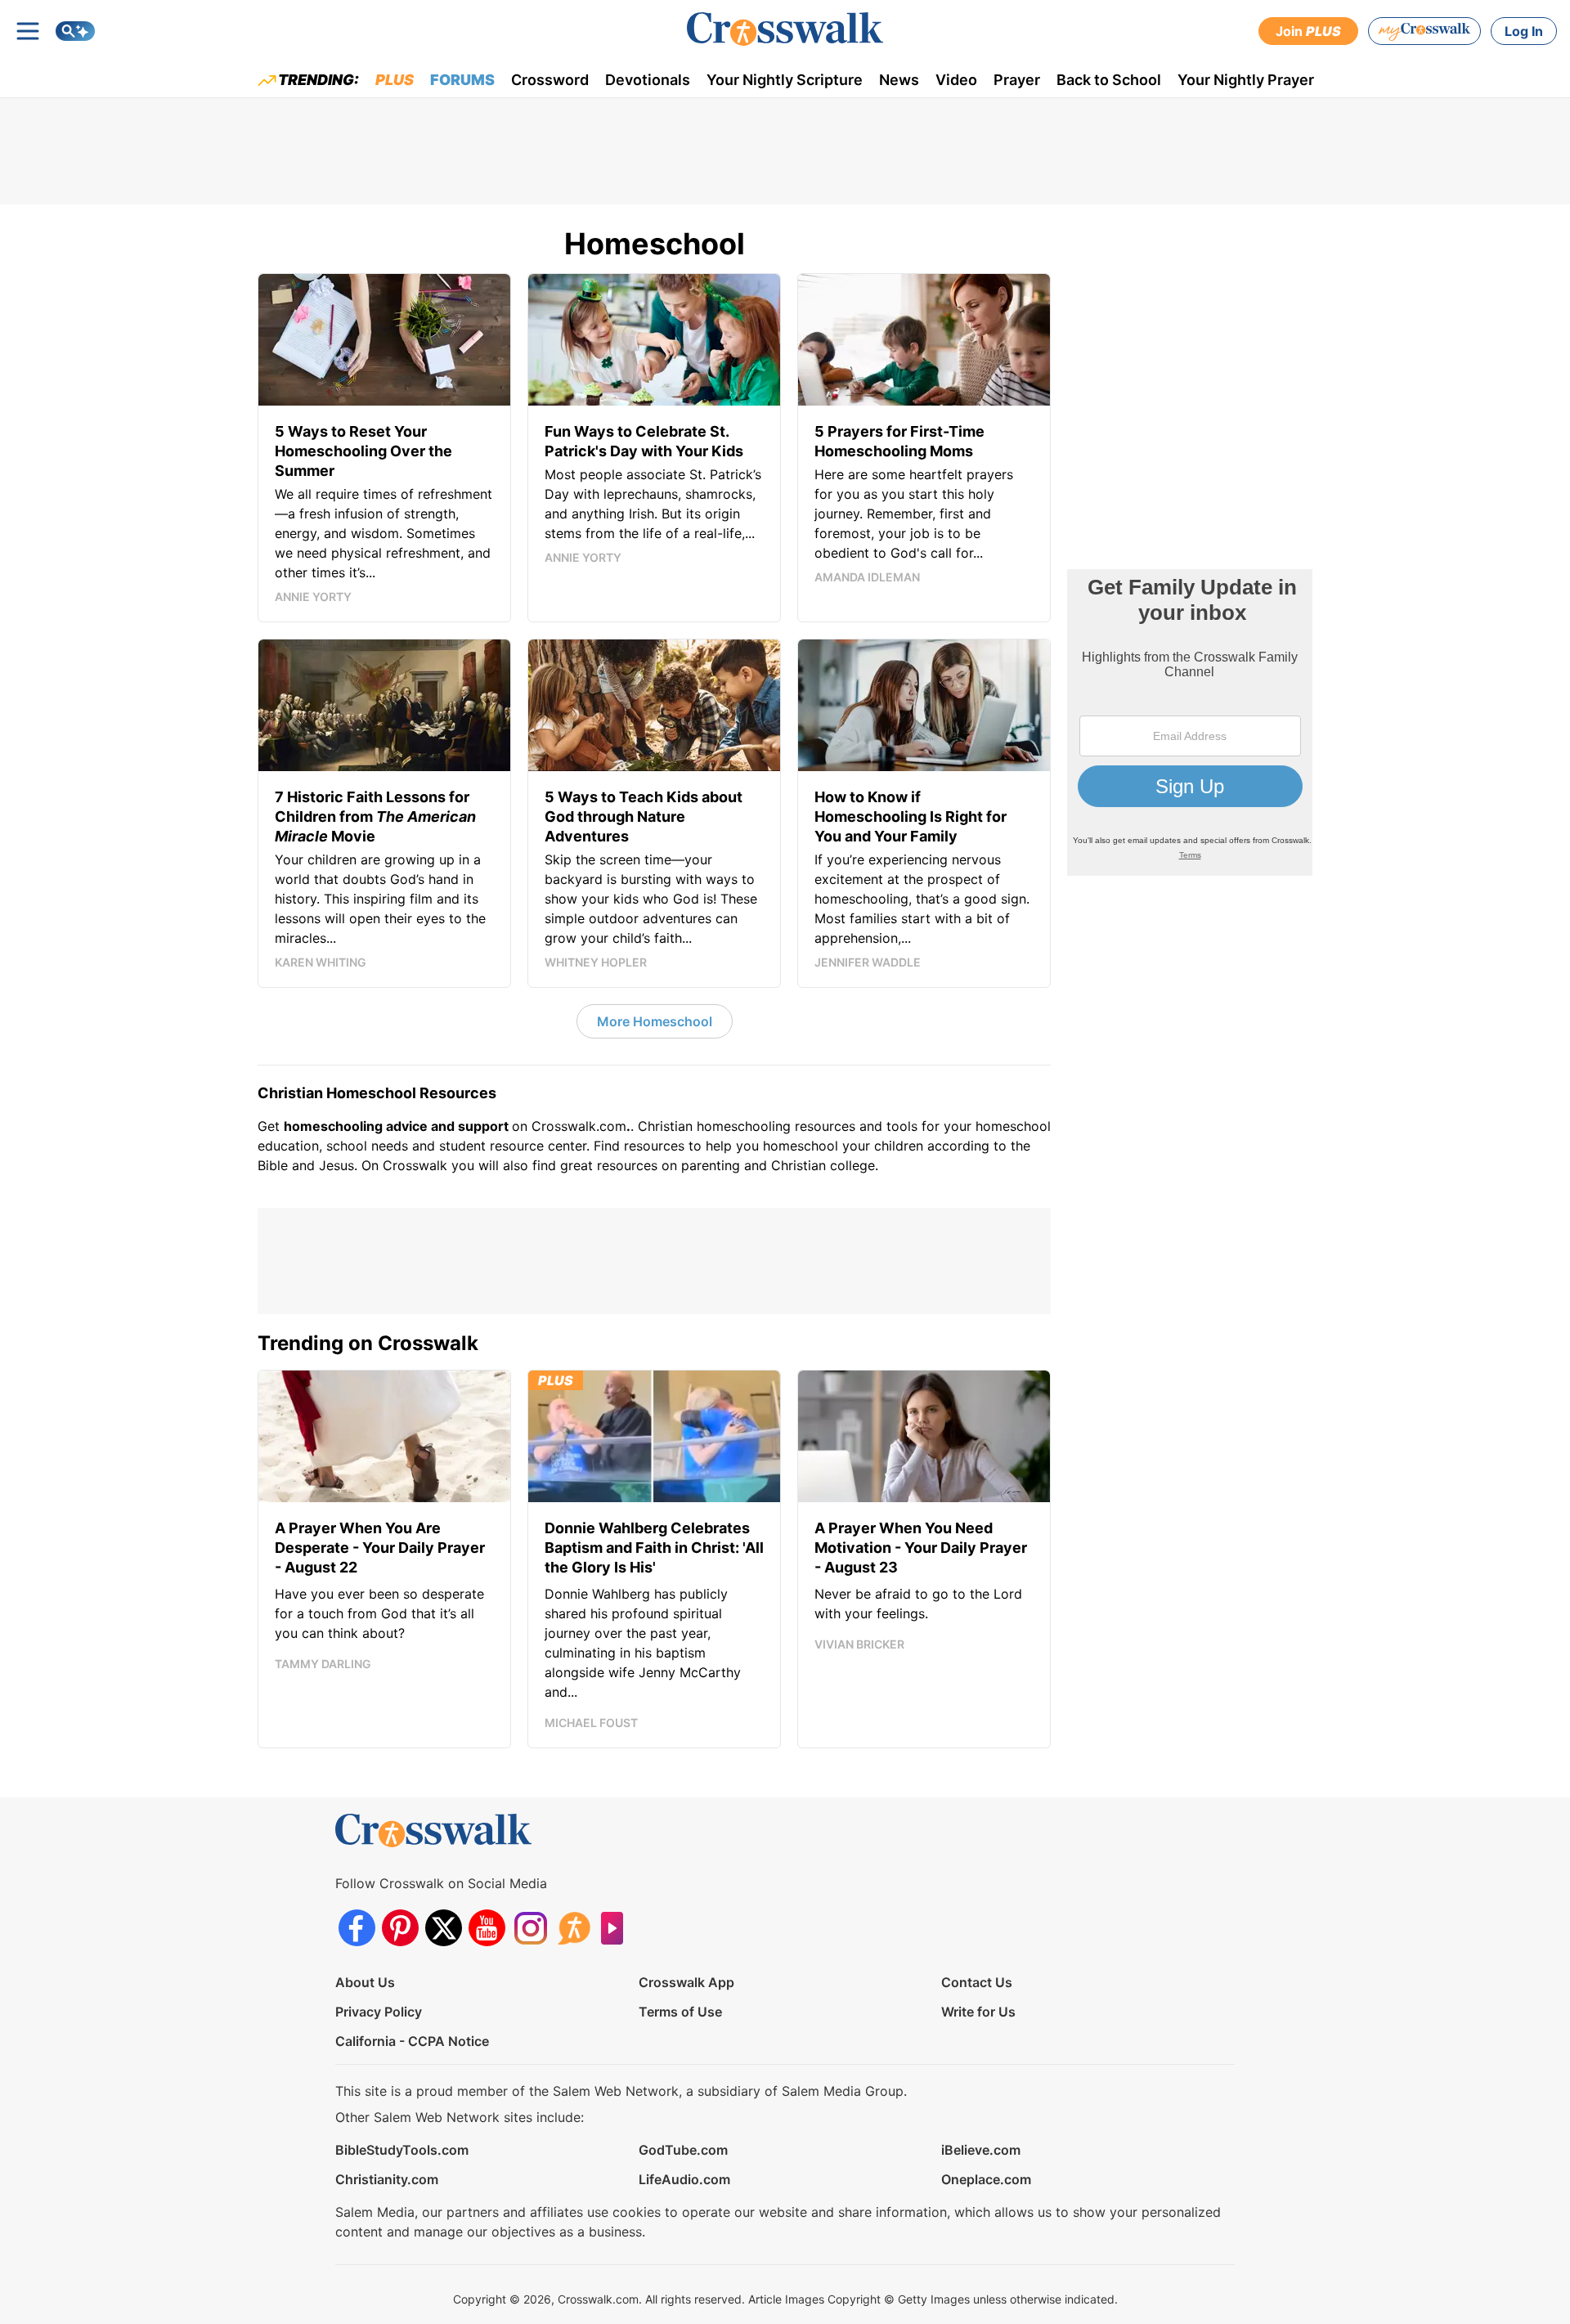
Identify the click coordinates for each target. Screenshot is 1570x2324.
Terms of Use (680, 2012)
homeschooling (744, 1126)
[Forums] (574, 1928)
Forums (462, 80)
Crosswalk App (686, 1982)
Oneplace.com (986, 2179)
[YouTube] (487, 1928)
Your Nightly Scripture (785, 80)
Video (956, 80)
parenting (711, 1165)
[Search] (75, 31)
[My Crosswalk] (1424, 31)
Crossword (550, 80)
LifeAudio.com (684, 2179)
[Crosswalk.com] (785, 29)
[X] (444, 1928)
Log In (1524, 31)
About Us (365, 1982)
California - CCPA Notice (412, 2041)
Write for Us (978, 2012)
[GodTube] (617, 1928)
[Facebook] (357, 1928)
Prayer (1017, 80)
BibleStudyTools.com (402, 2150)
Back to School (1109, 80)
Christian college (823, 1165)
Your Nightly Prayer (1246, 80)
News (899, 80)
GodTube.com (683, 2150)
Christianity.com (387, 2179)
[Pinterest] (400, 1928)
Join (1308, 31)
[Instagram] (530, 1928)
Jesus (336, 1165)
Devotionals (648, 80)
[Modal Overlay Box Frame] (1190, 722)
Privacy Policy (379, 2012)
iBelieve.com (981, 2150)
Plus (395, 80)
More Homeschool (655, 1021)
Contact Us (977, 1982)
